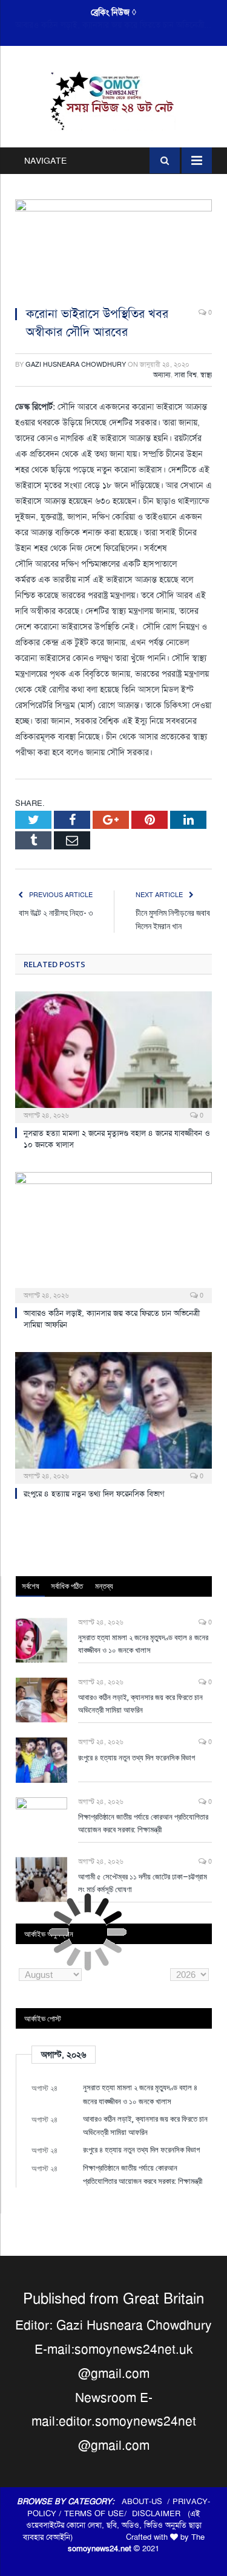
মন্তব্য (104, 1586)
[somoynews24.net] (113, 99)
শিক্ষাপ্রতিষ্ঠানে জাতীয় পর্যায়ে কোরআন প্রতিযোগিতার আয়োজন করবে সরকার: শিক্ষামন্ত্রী (143, 1823)
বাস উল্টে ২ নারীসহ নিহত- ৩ (56, 913)
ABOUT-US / (147, 2501)
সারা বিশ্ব (186, 375)
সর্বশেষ (31, 1586)
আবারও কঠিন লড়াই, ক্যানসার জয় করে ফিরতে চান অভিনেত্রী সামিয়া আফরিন (117, 25)
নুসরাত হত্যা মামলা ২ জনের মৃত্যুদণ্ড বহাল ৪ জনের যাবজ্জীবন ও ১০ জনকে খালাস (143, 1644)
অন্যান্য (162, 375)
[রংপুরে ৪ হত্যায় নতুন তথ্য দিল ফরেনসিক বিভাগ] (113, 1416)
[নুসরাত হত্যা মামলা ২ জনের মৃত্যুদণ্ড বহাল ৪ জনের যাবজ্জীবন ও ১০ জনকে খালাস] (113, 1056)
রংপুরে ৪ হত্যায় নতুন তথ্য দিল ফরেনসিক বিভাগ (94, 1494)
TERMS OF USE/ (98, 2513)
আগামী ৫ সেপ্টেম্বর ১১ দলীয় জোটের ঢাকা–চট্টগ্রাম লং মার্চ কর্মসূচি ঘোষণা (143, 1883)
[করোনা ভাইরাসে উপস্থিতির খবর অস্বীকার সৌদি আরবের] (113, 248)
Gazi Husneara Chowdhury (76, 365)
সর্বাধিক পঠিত (67, 1586)
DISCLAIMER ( (161, 2513)
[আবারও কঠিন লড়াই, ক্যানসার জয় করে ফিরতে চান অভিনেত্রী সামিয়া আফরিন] (113, 1236)
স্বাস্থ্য (206, 375)
